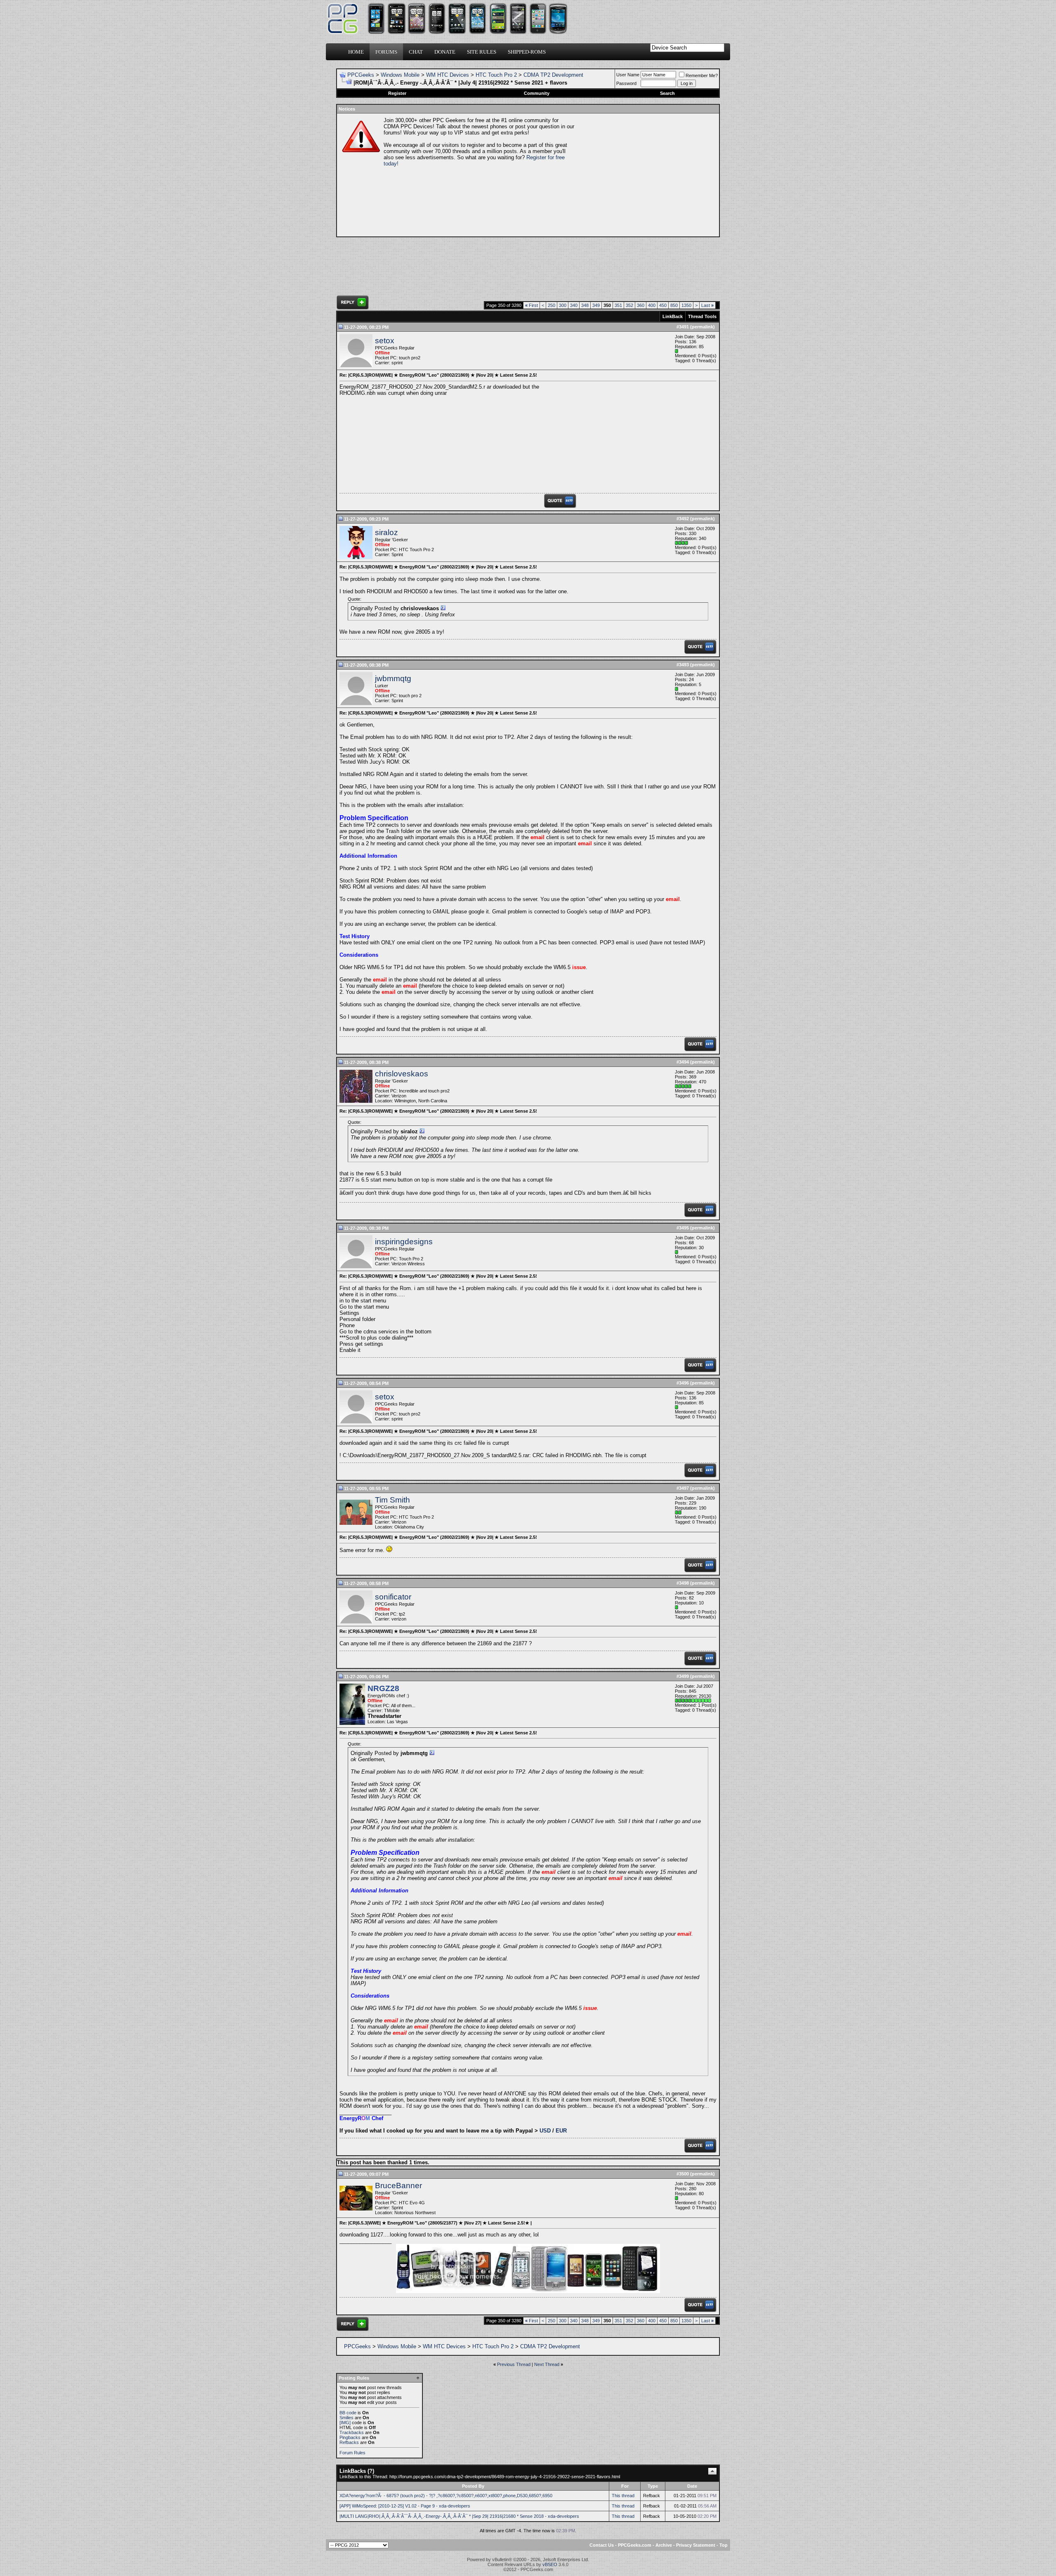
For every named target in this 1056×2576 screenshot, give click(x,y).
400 (652, 305)
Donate (445, 52)
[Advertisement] (646, 175)
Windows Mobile (400, 75)
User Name (628, 75)
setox (385, 341)
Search (667, 93)
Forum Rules (352, 2453)
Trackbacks (352, 2432)
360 (641, 305)
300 (563, 305)
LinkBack (673, 316)
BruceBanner (398, 2186)
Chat (416, 52)
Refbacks (349, 2442)
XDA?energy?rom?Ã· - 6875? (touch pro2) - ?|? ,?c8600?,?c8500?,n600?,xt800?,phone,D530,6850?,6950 (446, 2496)
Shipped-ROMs (527, 52)
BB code (348, 2413)
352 (629, 305)
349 (596, 305)
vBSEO (550, 2564)
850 (674, 305)
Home (356, 52)
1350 (686, 305)
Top (724, 2545)
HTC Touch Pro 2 (496, 75)
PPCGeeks (361, 75)
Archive (664, 2545)
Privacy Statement (696, 2545)
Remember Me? (702, 75)
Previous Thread (514, 2364)
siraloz (387, 532)
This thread (623, 2496)
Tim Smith (392, 1500)
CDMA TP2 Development (553, 75)
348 (585, 305)
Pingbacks (350, 2437)
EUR (561, 2131)
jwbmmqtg (393, 678)
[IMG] (345, 2423)
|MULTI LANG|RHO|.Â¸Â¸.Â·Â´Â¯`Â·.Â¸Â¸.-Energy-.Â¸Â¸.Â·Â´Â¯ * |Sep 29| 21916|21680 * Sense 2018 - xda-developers (459, 2516)
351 (618, 305)
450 (663, 305)
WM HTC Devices (448, 75)
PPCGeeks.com (635, 2545)
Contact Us (602, 2545)
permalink (702, 327)
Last (707, 305)
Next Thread (547, 2364)
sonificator (393, 1597)
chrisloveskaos (402, 1074)
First (532, 305)
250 (552, 305)
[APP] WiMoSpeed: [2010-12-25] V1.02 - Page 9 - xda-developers (405, 2506)
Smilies (346, 2418)
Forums (386, 52)
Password (626, 83)
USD (545, 2131)
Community (537, 93)
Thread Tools (702, 316)
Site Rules (482, 52)
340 (574, 305)
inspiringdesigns (404, 1242)
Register (397, 93)
